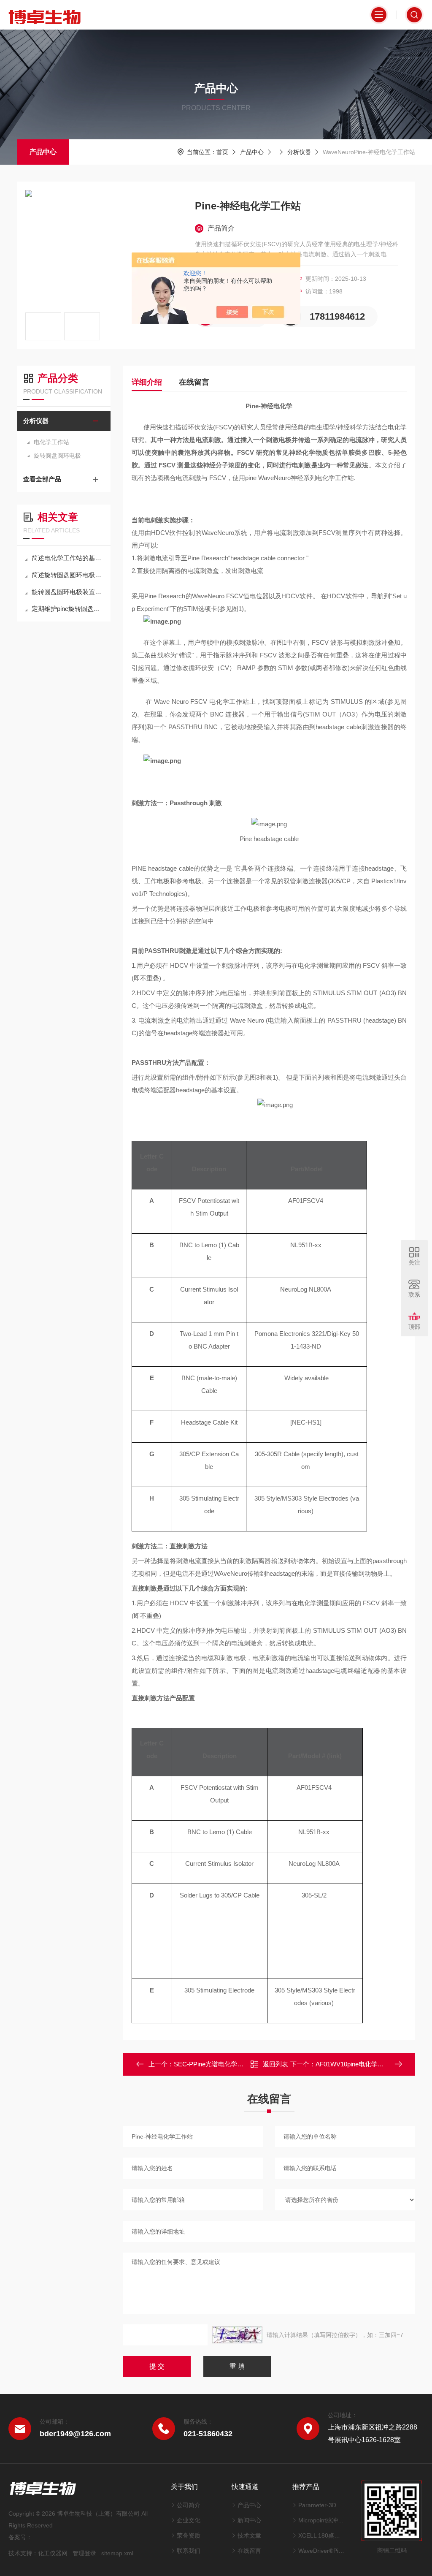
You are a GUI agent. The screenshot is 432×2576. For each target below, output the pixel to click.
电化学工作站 (51, 442)
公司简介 (189, 2505)
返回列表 (275, 2064)
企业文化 (189, 2520)
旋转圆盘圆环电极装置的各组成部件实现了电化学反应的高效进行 (68, 592)
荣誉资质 (189, 2535)
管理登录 (84, 2553)
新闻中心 (249, 2520)
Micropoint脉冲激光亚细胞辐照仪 (321, 2520)
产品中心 (43, 152)
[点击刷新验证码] (237, 2335)
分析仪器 (299, 152)
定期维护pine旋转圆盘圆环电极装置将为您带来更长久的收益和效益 (68, 609)
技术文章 (249, 2535)
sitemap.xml (117, 2553)
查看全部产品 (42, 479)
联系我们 (189, 2551)
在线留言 (194, 382)
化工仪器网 (53, 2553)
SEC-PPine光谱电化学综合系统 (218, 2064)
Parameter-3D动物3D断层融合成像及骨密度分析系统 (321, 2505)
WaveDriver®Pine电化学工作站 (321, 2551)
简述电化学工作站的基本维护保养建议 (68, 558)
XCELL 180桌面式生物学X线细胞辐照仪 (321, 2535)
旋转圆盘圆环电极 (57, 456)
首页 (222, 152)
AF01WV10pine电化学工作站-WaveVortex (374, 2064)
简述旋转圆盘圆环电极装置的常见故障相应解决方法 (68, 575)
